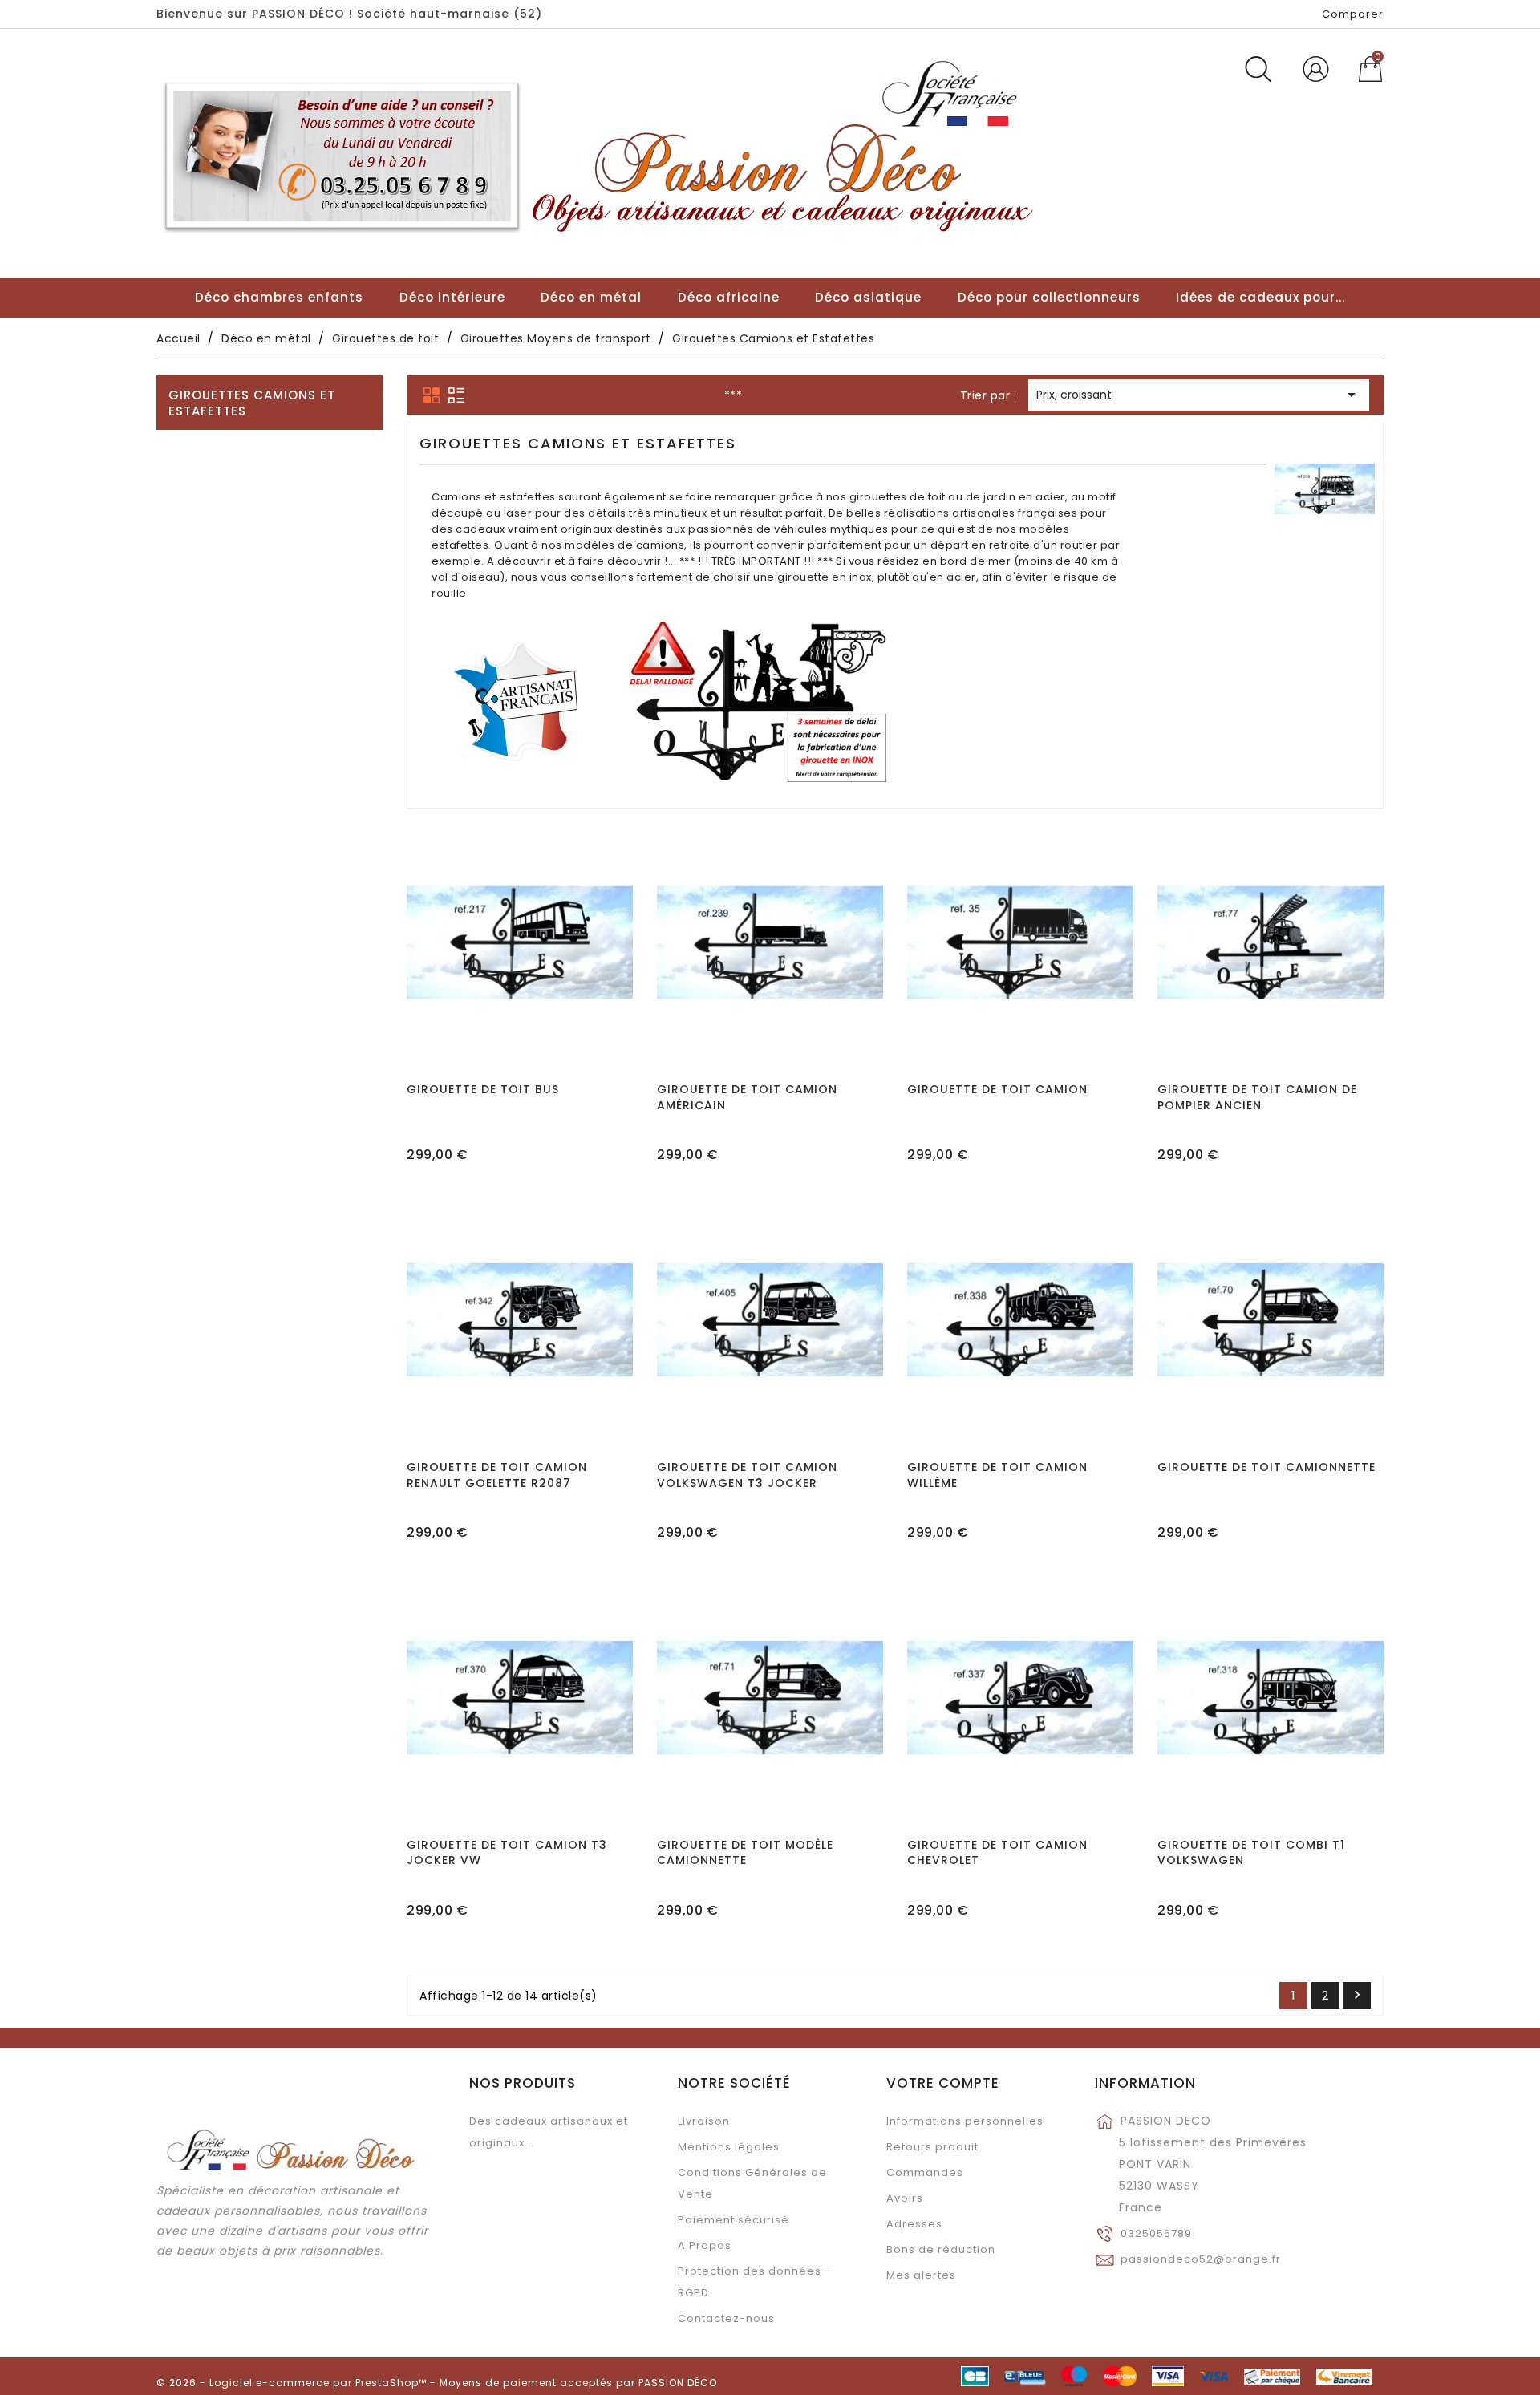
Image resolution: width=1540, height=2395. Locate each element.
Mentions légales (729, 2147)
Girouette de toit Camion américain (747, 1097)
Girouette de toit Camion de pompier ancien (1257, 1097)
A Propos (705, 2245)
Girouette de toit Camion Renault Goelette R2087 (497, 1475)
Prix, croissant (1199, 395)
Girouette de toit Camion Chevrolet (997, 1853)
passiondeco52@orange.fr (1201, 2259)
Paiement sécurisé (734, 2220)
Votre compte (943, 2083)
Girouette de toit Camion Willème (997, 1475)
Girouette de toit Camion (997, 1089)
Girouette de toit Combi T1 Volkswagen (1251, 1853)
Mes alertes (921, 2275)
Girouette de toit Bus (483, 1089)
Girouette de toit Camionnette (1266, 1467)
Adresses (914, 2224)
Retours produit (932, 2147)
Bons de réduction (941, 2249)
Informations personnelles (965, 2121)
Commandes (925, 2172)
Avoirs (905, 2198)
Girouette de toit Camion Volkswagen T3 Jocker (747, 1475)
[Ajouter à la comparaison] (520, 990)
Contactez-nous (726, 2318)
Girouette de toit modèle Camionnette (745, 1853)
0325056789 (1156, 2233)
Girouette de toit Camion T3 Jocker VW (507, 1853)
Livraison (704, 2121)
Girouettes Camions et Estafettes (252, 403)
